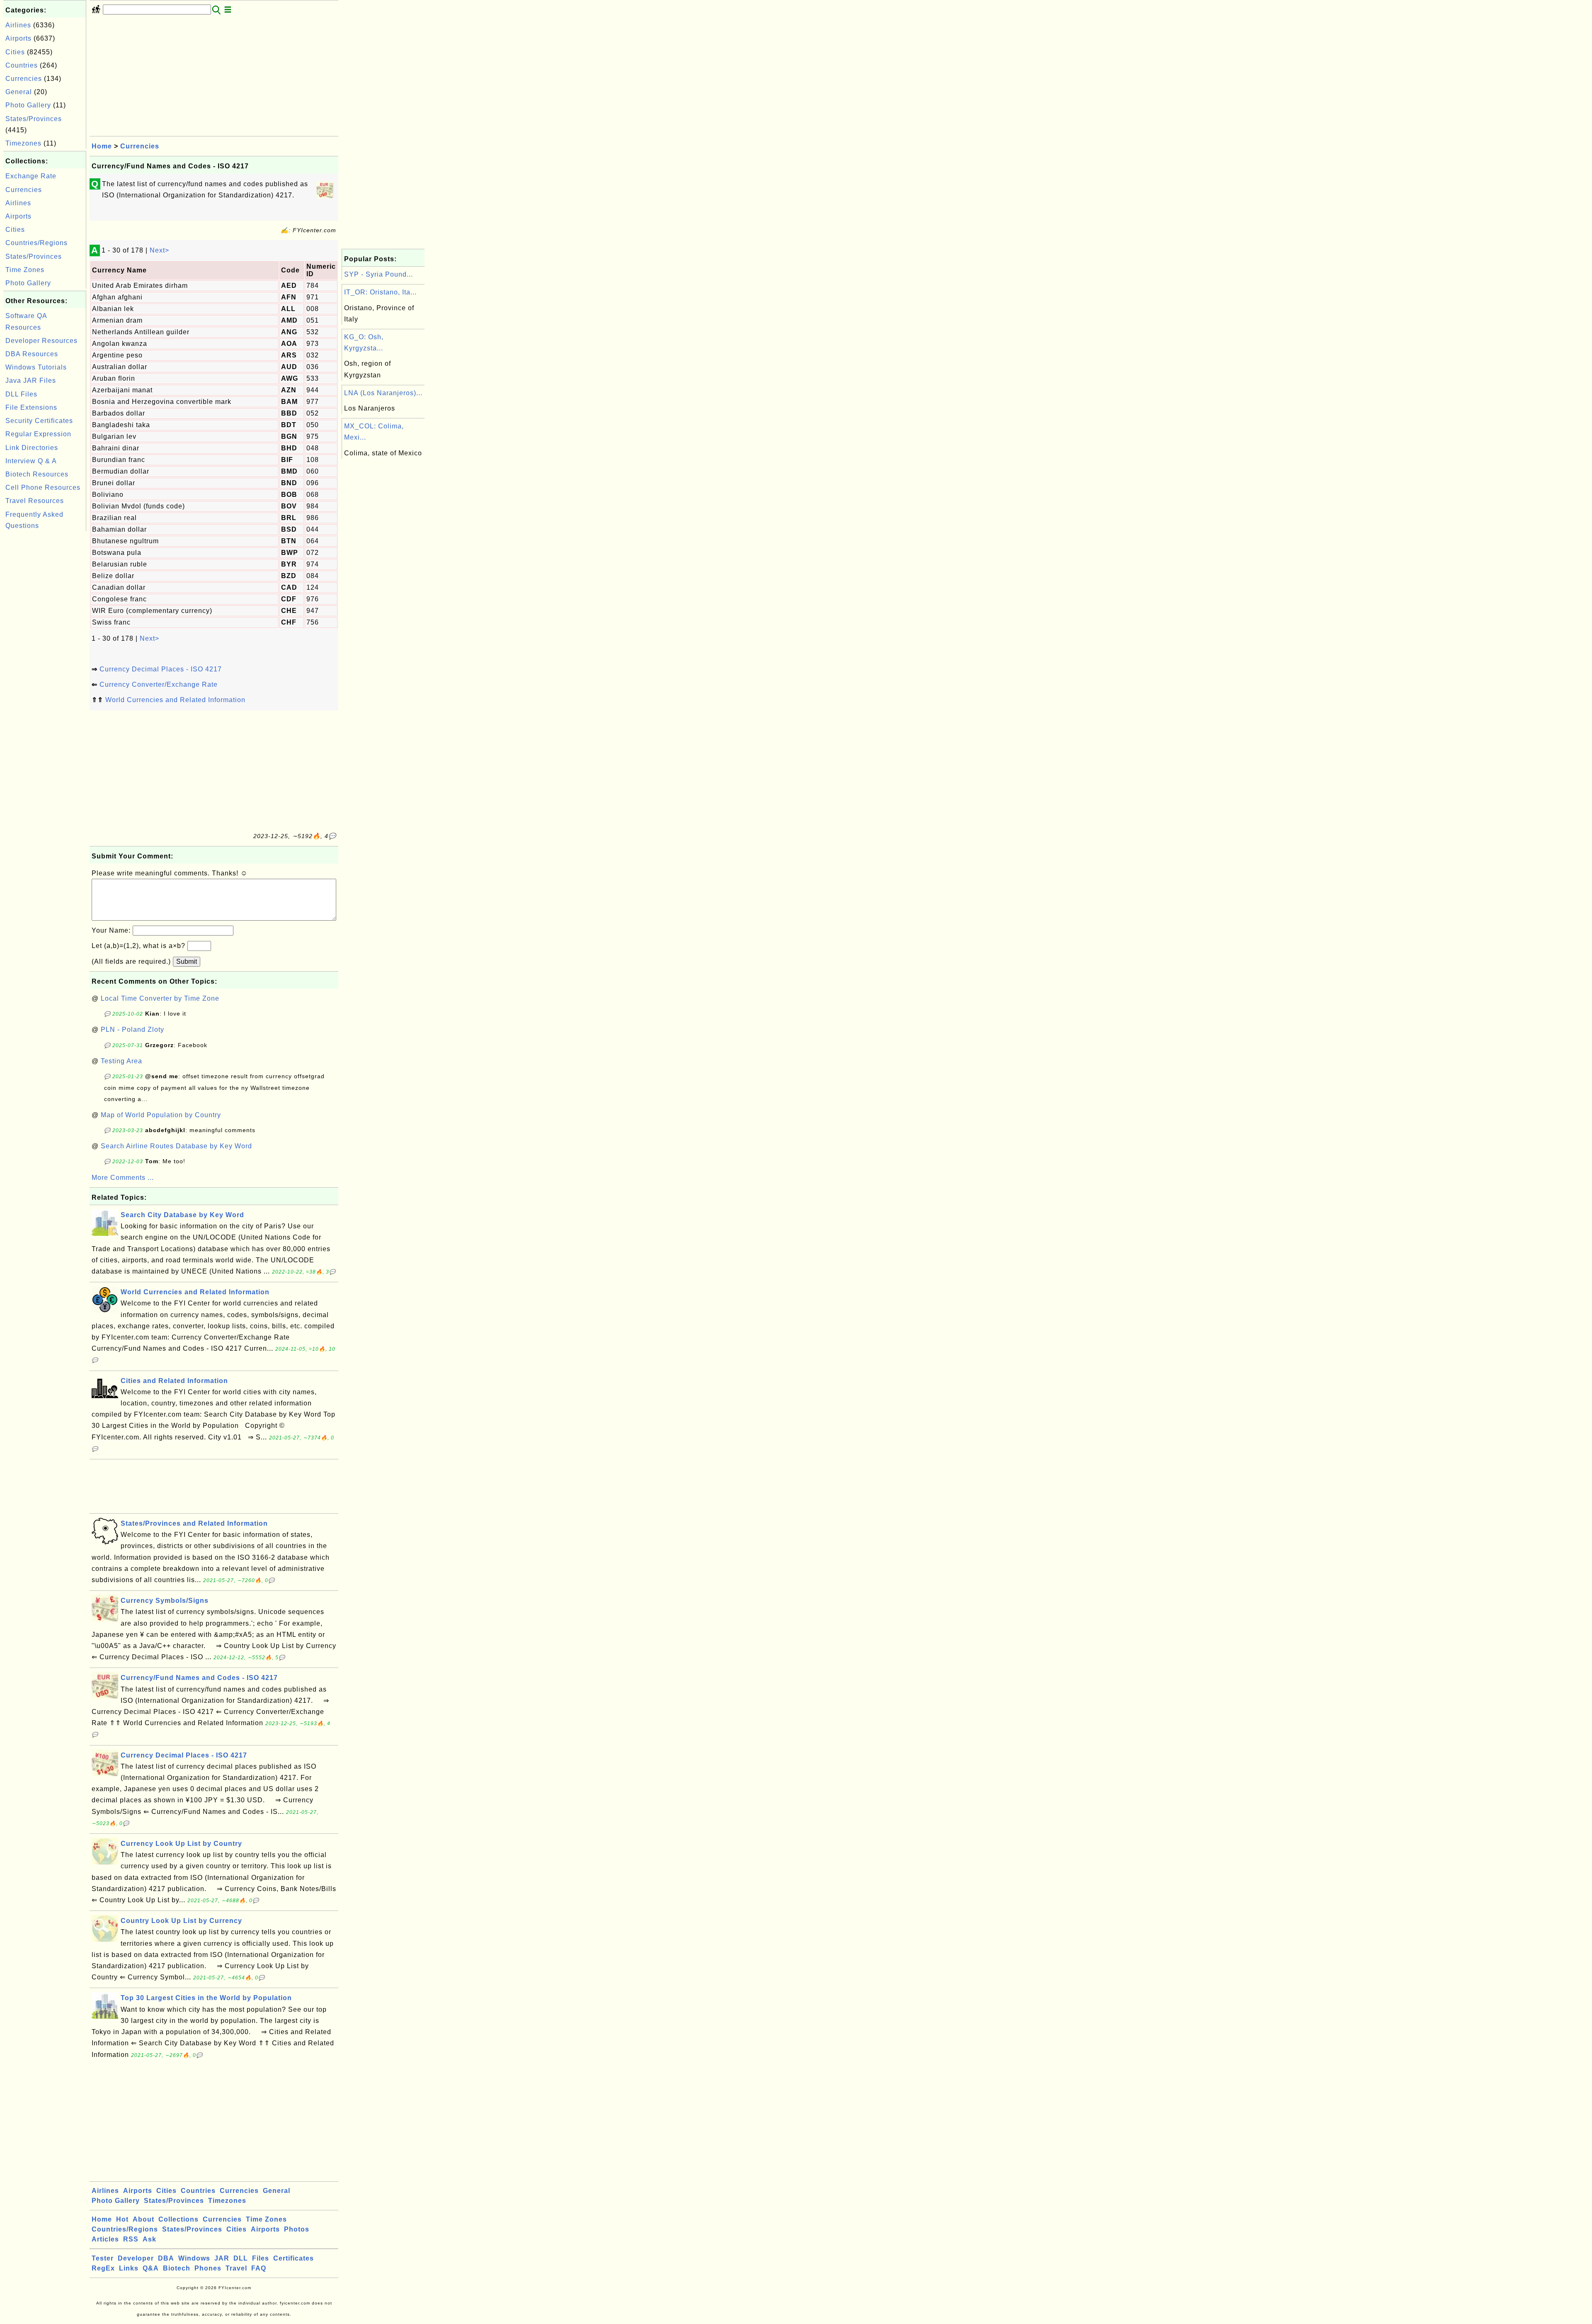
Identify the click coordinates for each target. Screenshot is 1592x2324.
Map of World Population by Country (161, 1115)
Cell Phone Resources (43, 487)
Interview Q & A (31, 461)
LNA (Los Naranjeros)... (383, 393)
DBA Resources (32, 354)
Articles (105, 2239)
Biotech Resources (37, 474)
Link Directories (32, 448)
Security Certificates (39, 421)
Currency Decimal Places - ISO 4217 (161, 669)
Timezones (23, 143)
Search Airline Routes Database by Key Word (176, 1146)
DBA (166, 2258)
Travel (236, 2268)
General (19, 92)
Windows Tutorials (36, 367)
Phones (208, 2268)
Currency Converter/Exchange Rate (159, 684)
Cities (15, 52)
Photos (297, 2229)
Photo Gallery (28, 105)
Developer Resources (41, 341)
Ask (149, 2239)
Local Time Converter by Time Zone (160, 998)
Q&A (151, 2268)
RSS (131, 2239)
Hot (122, 2219)
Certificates (294, 2258)
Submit (187, 961)
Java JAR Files (31, 380)
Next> (159, 250)
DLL (241, 2258)
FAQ (259, 2268)
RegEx (103, 2268)
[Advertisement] (45, 658)
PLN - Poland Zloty (132, 1030)
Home (102, 146)
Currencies (24, 79)
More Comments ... (123, 1178)
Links (129, 2268)
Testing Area (121, 1061)
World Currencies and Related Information (175, 700)
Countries (22, 65)
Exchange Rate (31, 176)
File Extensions (31, 407)
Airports (18, 38)
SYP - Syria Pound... (379, 274)
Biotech (177, 2268)
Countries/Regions (36, 243)
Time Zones (25, 270)
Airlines (18, 25)
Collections (178, 2219)
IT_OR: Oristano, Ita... (380, 292)
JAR (222, 2258)
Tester (103, 2258)
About (143, 2219)
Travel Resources (35, 501)
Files (261, 2258)
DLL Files (21, 394)
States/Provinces (34, 119)
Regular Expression (38, 434)
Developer (136, 2258)
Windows (194, 2258)
